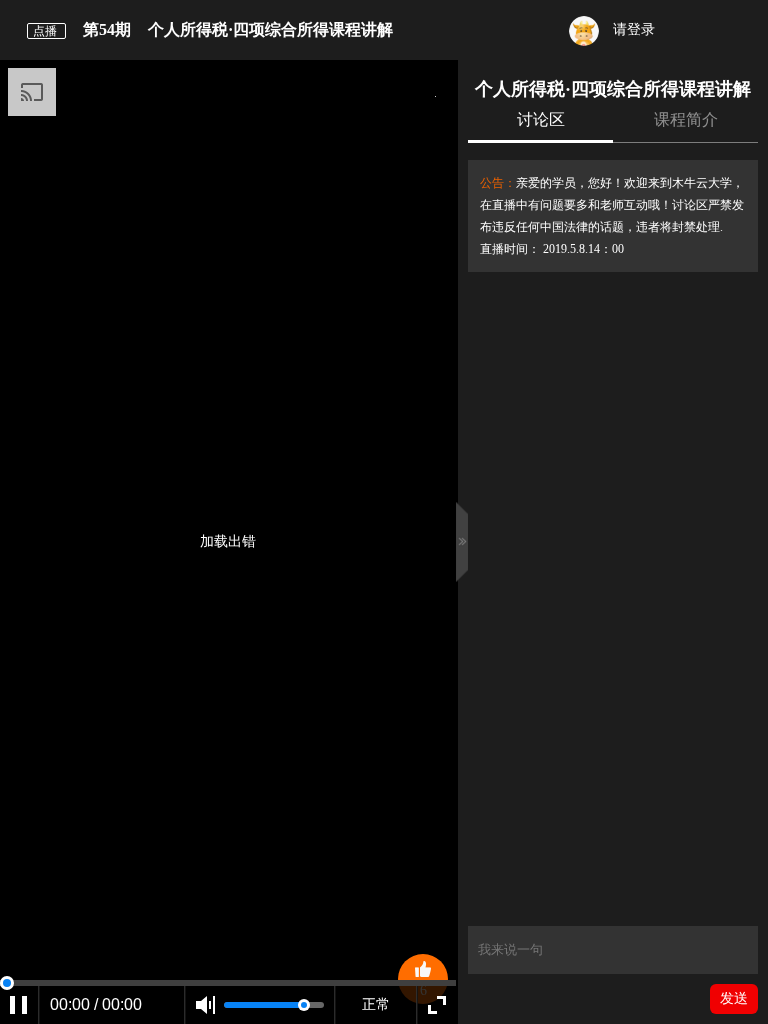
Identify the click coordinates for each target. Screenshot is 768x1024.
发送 (734, 998)
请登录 (632, 29)
